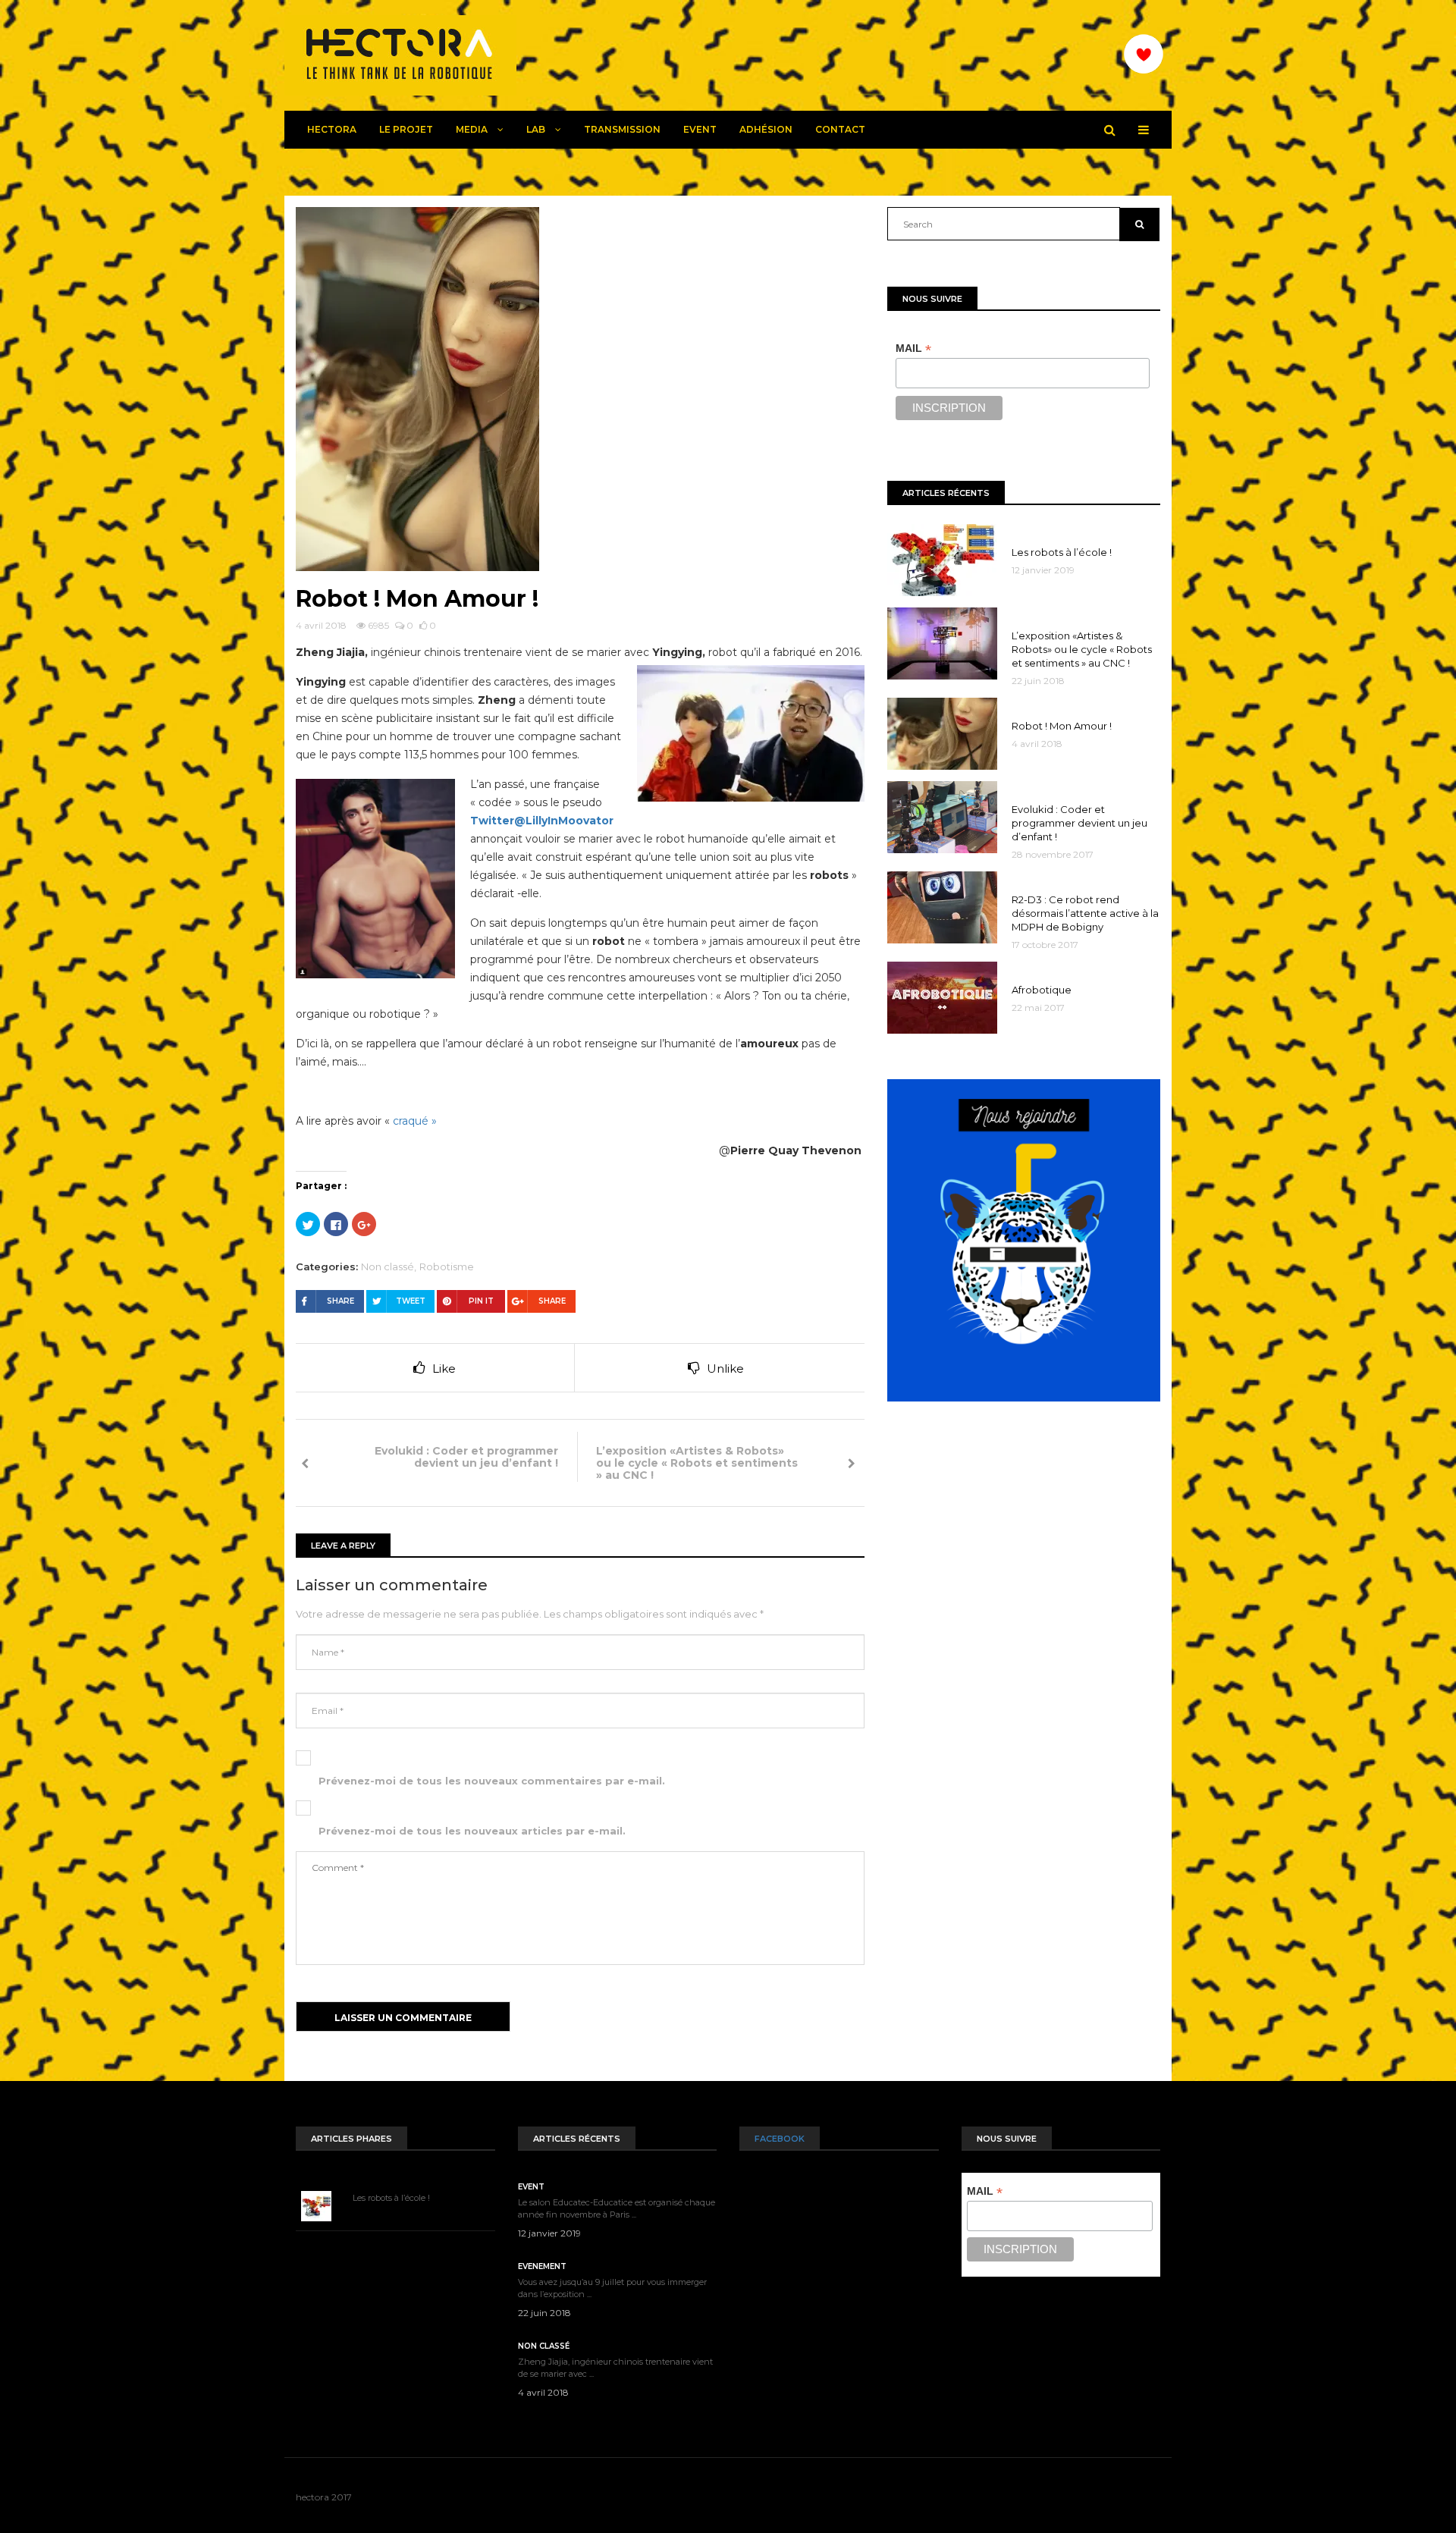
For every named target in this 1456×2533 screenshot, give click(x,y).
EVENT (700, 129)
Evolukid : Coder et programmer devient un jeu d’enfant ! (466, 1457)
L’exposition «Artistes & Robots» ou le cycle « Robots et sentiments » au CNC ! (697, 1463)
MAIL (913, 348)
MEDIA (473, 129)
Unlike (725, 1369)
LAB (537, 129)
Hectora (332, 129)
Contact (840, 129)
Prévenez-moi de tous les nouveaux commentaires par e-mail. (492, 1781)
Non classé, (389, 1266)
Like (444, 1369)
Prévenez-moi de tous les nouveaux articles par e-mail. (472, 1831)
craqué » (415, 1121)
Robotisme (447, 1266)
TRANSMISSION (622, 129)
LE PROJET (406, 129)
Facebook (780, 2139)
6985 (377, 625)
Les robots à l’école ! (391, 2198)
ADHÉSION (766, 129)
